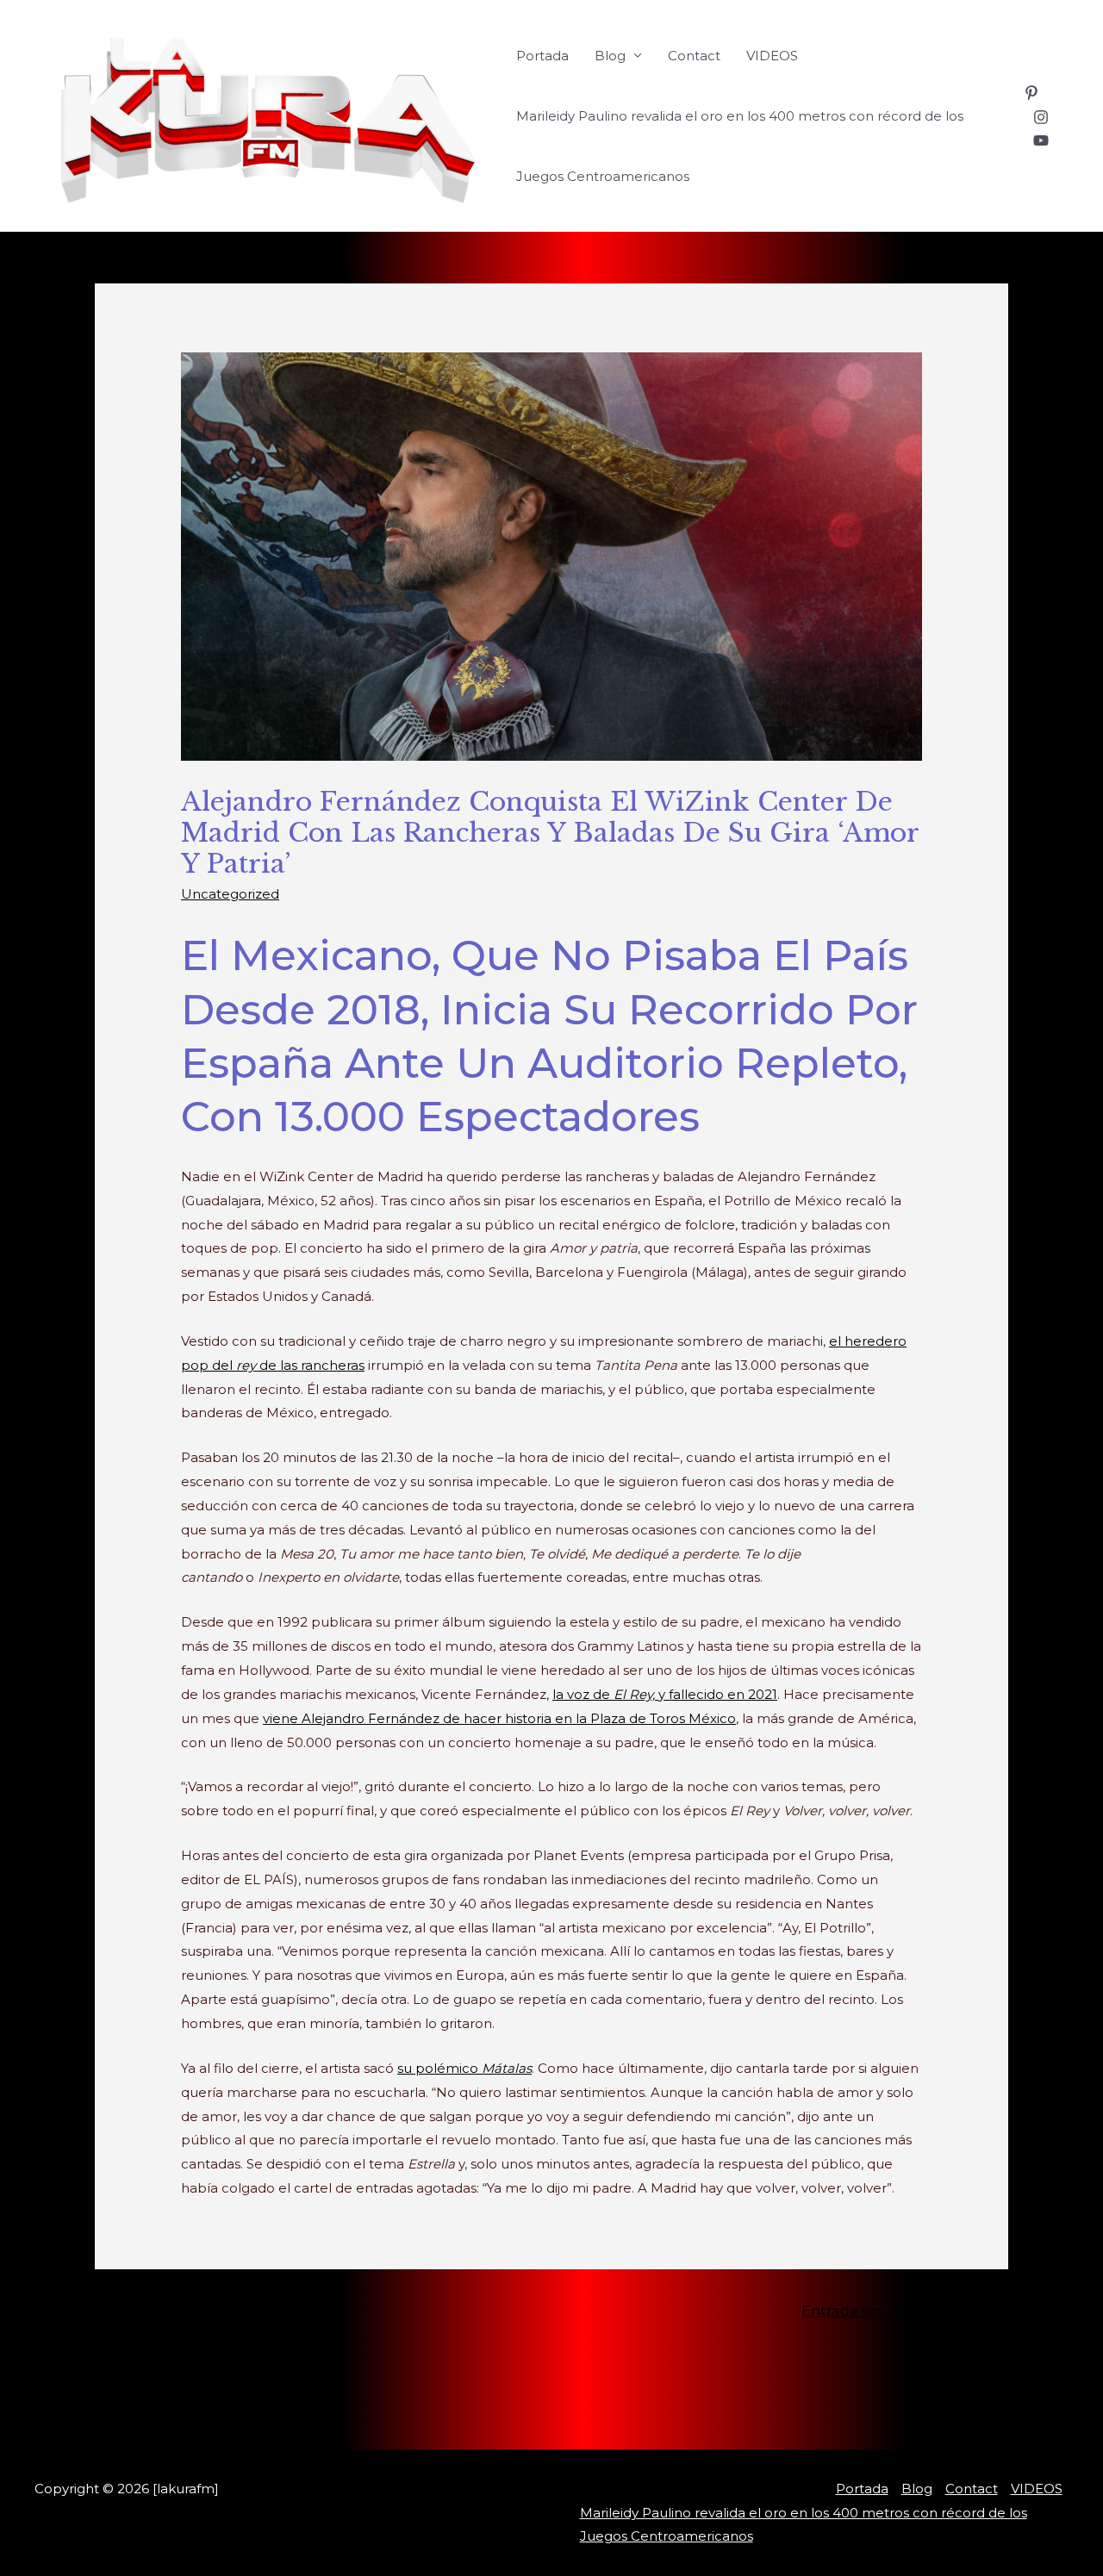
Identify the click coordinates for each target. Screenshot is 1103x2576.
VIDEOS (772, 56)
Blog (610, 56)
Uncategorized (230, 894)
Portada (542, 56)
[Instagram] (1041, 117)
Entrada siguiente (872, 2311)
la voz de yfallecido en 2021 (665, 1694)
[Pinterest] (1031, 93)
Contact (694, 56)
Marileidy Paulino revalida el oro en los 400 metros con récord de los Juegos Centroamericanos (740, 146)
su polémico (464, 2068)
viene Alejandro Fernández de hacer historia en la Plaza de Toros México (499, 1718)
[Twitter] (283, 2421)
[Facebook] (257, 2421)
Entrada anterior (227, 2311)
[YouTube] (1041, 140)
